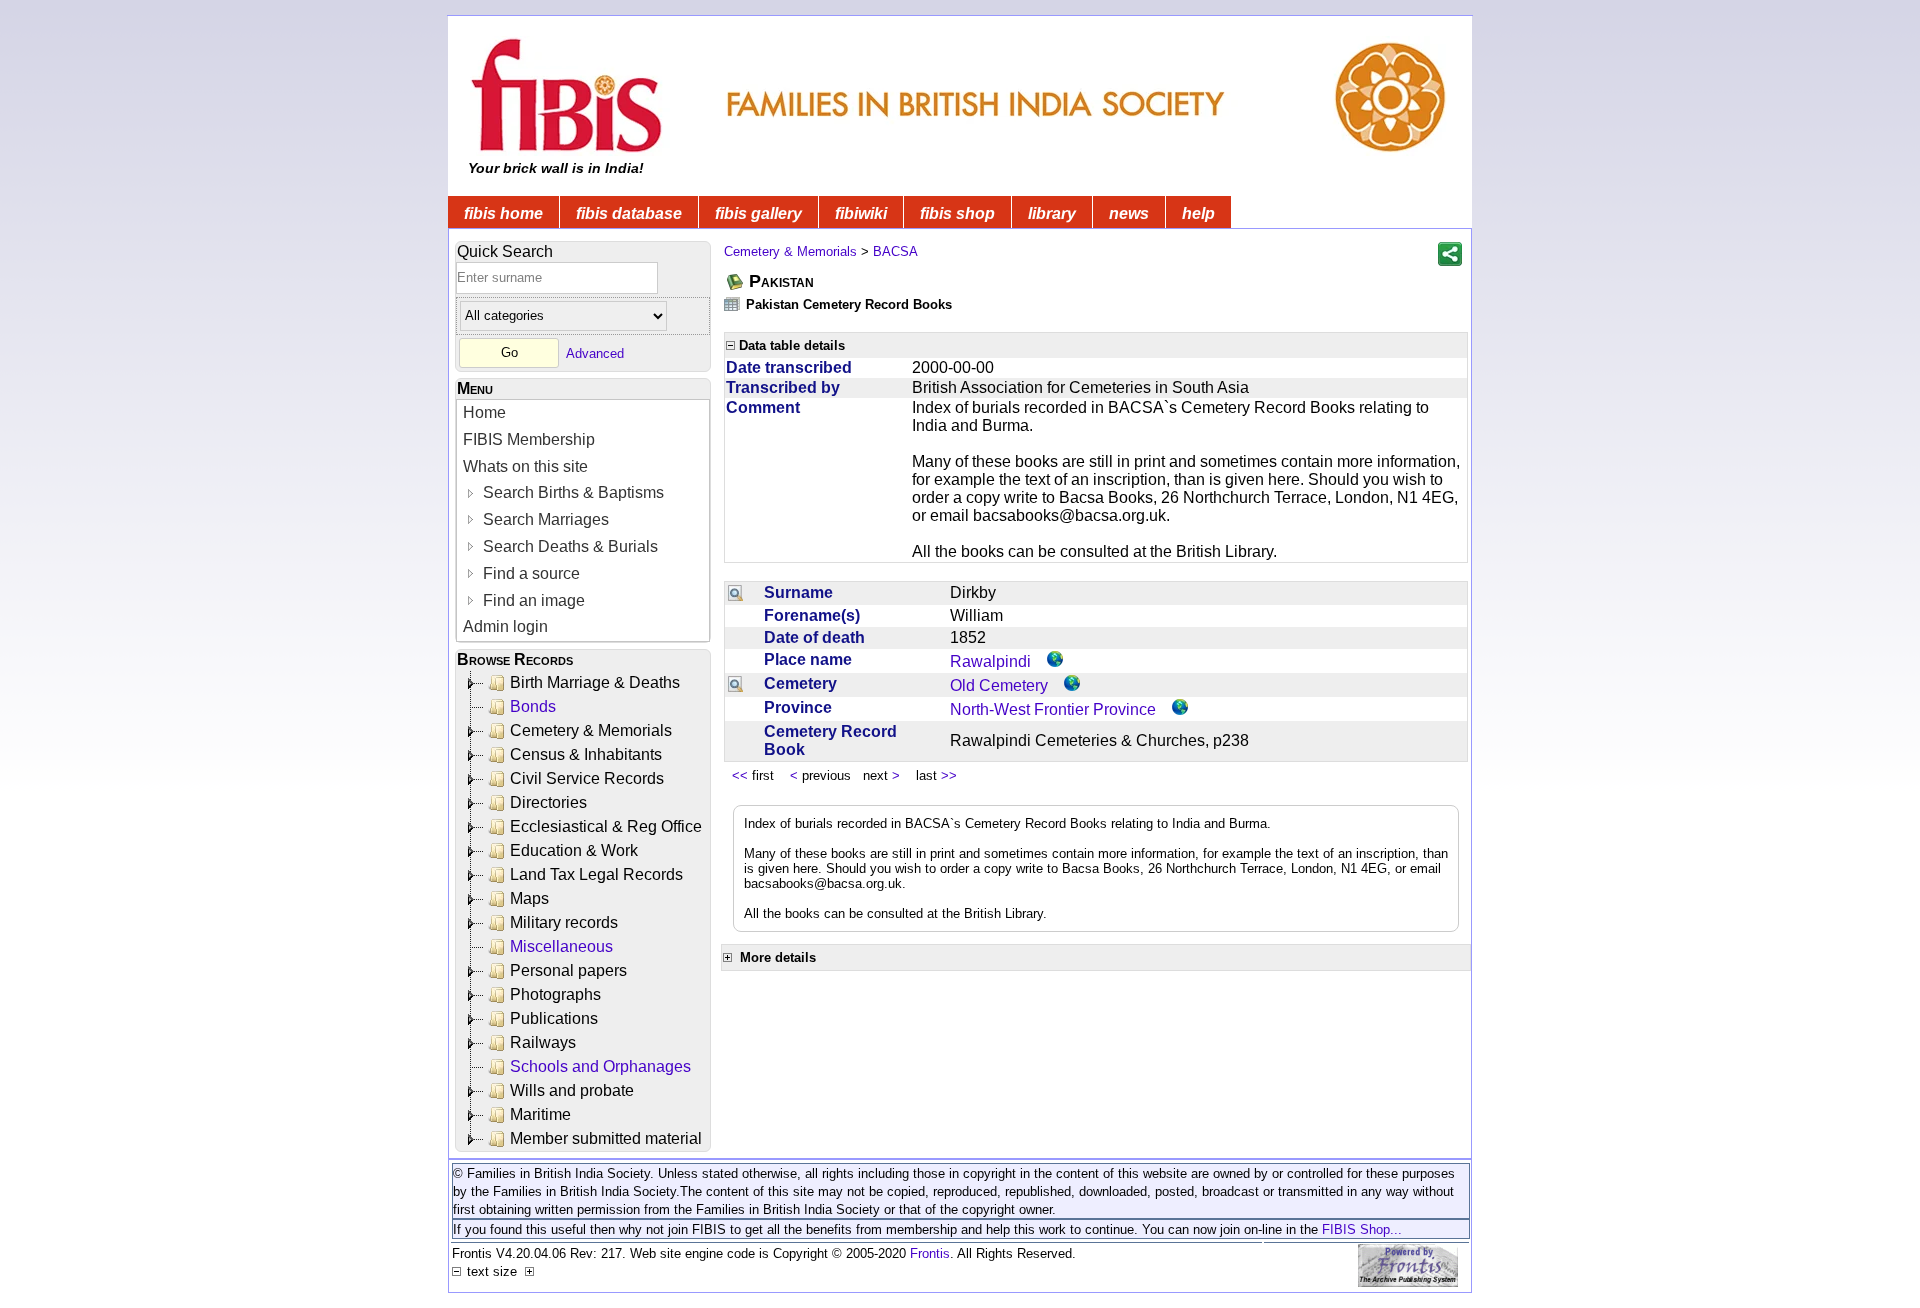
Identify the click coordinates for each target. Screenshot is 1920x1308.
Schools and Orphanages (600, 1066)
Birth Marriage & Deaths (595, 682)
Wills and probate (572, 1090)
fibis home (503, 213)
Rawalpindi (990, 661)
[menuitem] (583, 413)
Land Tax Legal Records (596, 874)
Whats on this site (525, 466)
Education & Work (574, 850)
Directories (548, 802)
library (1052, 213)
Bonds (533, 706)
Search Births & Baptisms (571, 492)
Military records (564, 922)
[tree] (584, 911)
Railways (543, 1042)
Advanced (595, 352)
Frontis (930, 1253)
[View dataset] (733, 303)
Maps (529, 898)
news (1129, 213)
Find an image (532, 600)
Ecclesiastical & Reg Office (606, 826)
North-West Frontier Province (1053, 709)
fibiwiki (861, 213)
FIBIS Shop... (1362, 1229)
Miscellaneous (561, 946)
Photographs (555, 994)
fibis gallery (758, 213)
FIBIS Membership (529, 439)
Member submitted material (606, 1138)
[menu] (583, 520)
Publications (554, 1018)
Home (484, 412)
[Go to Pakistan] (736, 281)
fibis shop (957, 213)
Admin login (505, 626)
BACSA (895, 251)
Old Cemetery (999, 685)
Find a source (529, 573)
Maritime (540, 1114)
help (1198, 213)
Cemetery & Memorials (591, 730)
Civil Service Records (587, 778)
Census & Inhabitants (586, 754)
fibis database (629, 213)
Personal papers (568, 970)
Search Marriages (544, 519)
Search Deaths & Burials (568, 546)
